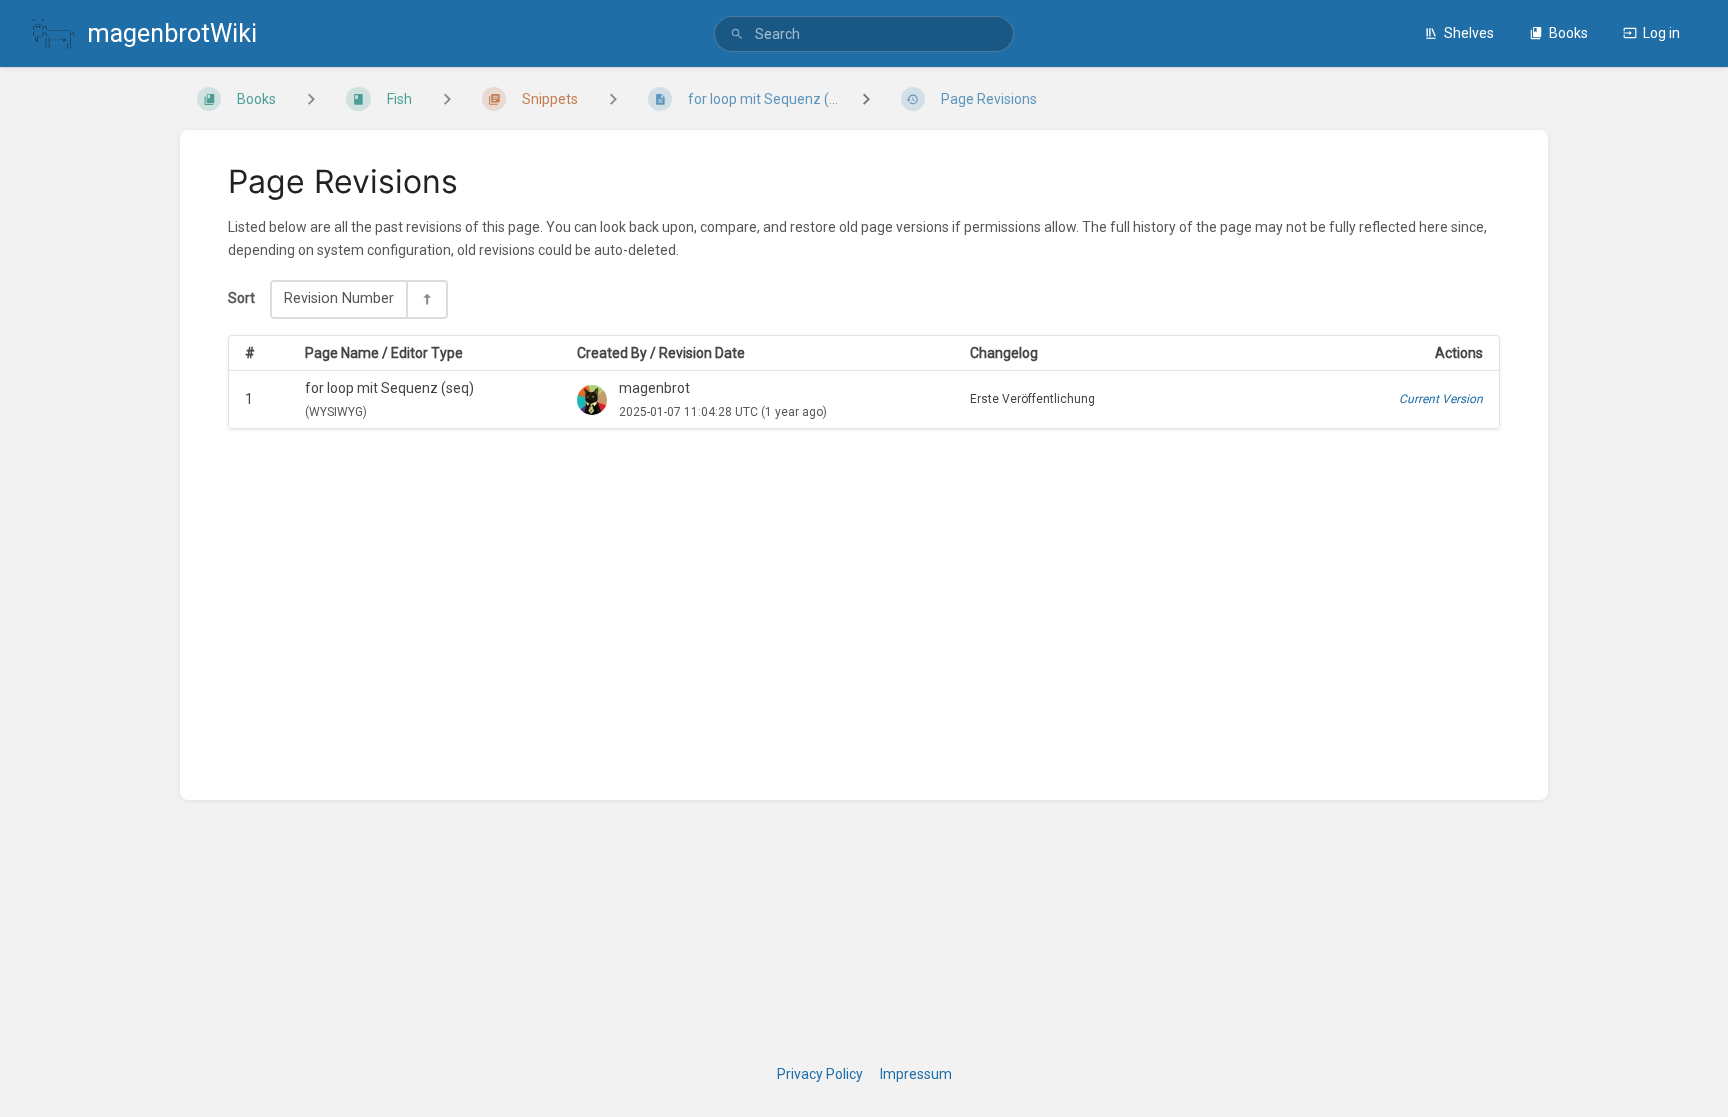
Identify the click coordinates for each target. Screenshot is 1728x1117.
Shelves (1469, 33)
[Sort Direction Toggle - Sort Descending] (426, 299)
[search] (864, 34)
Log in (1661, 33)
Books (1568, 33)
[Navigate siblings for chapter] (447, 98)
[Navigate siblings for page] (613, 98)
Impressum (916, 1074)
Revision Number (339, 298)
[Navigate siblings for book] (311, 98)
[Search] (737, 34)
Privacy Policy (820, 1074)
